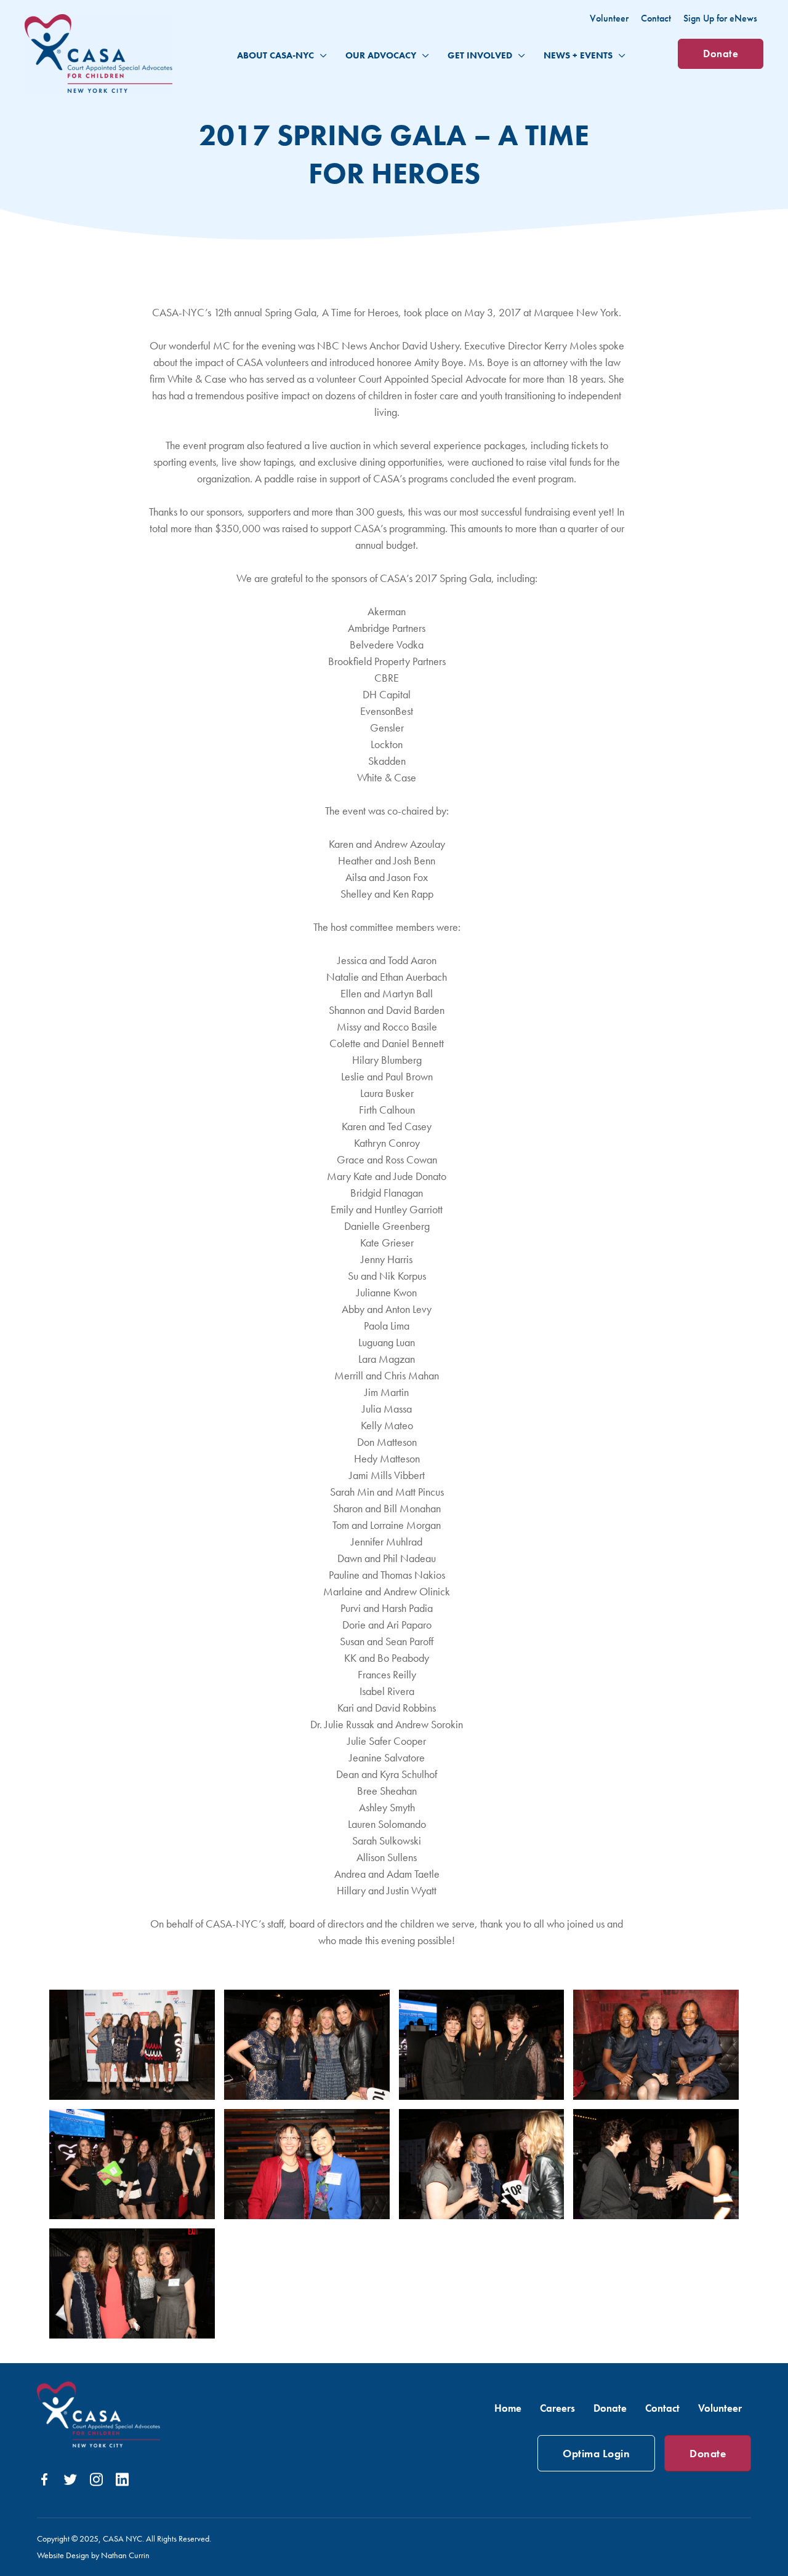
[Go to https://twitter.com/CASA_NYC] (70, 2482)
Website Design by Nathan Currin (93, 2555)
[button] (320, 55)
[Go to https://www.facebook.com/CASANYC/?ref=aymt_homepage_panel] (44, 2482)
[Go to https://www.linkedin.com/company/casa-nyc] (122, 2481)
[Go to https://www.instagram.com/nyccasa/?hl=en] (96, 2481)
